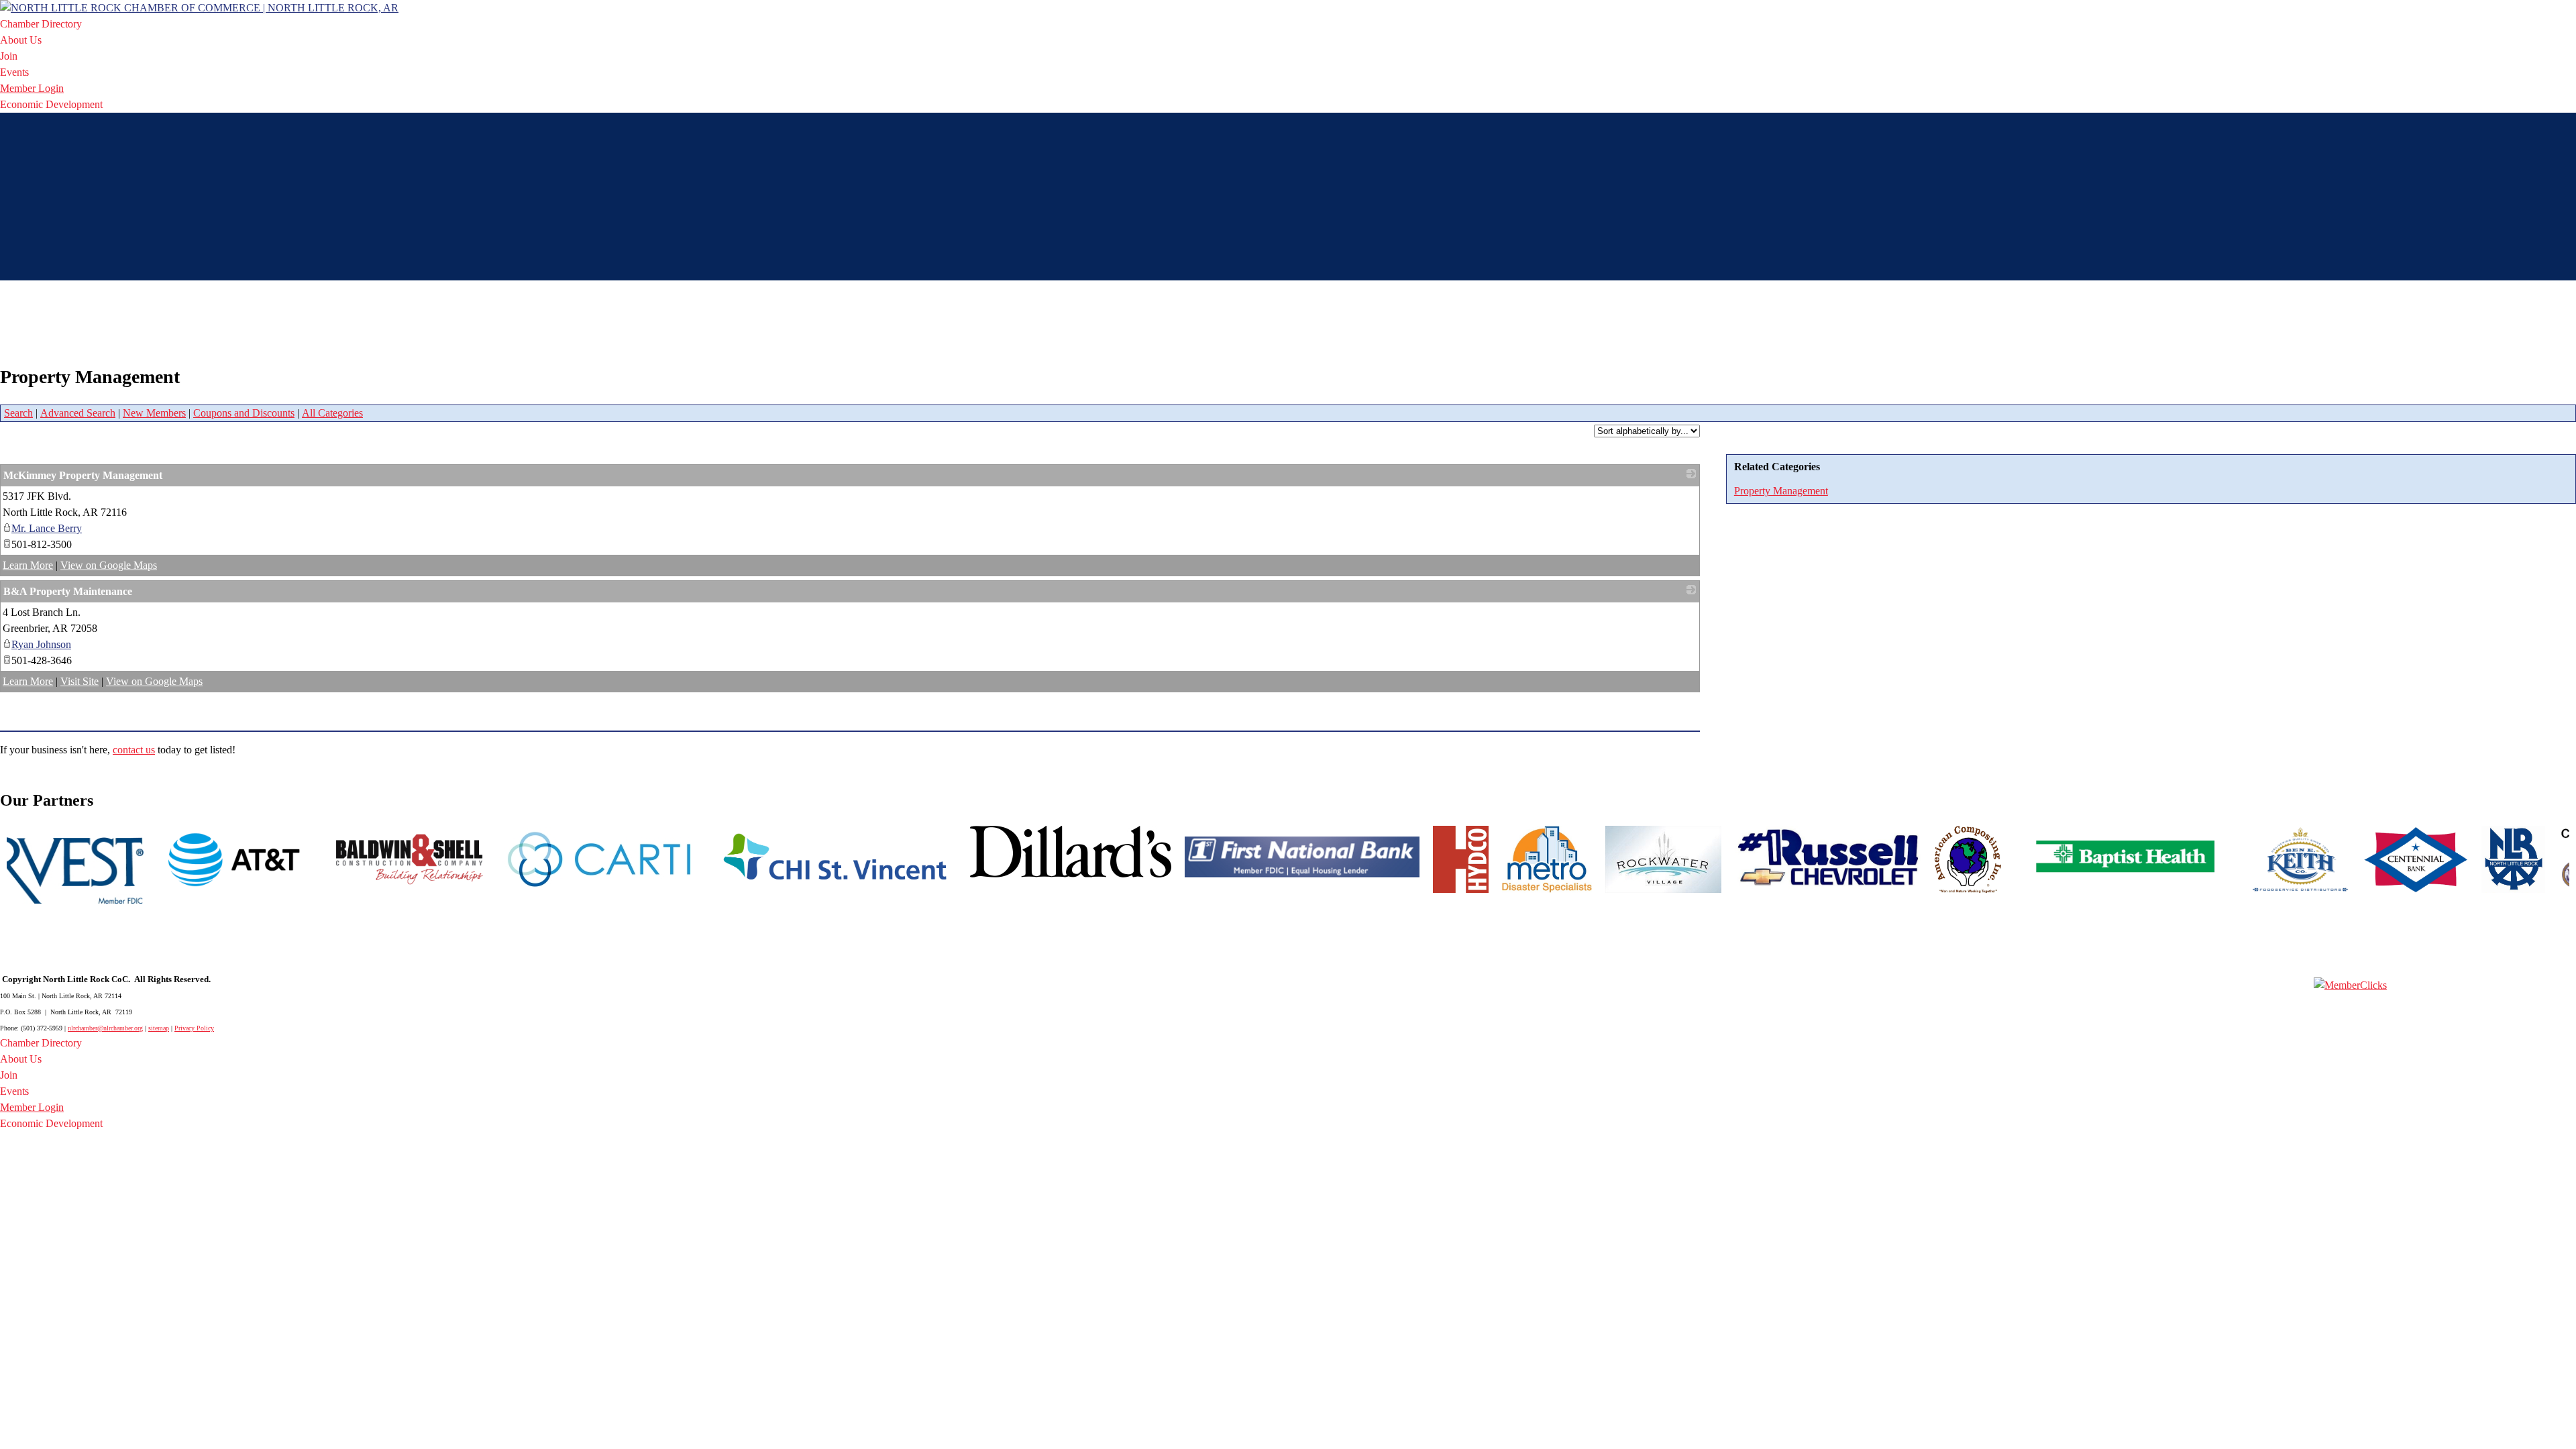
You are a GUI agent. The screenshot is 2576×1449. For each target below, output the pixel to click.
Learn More (28, 565)
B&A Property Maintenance (68, 591)
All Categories (332, 413)
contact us (134, 750)
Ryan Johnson (41, 644)
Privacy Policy (194, 1028)
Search (18, 413)
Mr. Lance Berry (47, 528)
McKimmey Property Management (83, 475)
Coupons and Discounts (244, 413)
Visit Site (79, 681)
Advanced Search (78, 413)
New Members (154, 413)
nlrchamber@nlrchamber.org (105, 1028)
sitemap (159, 1028)
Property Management (1781, 491)
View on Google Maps (109, 565)
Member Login (32, 88)
